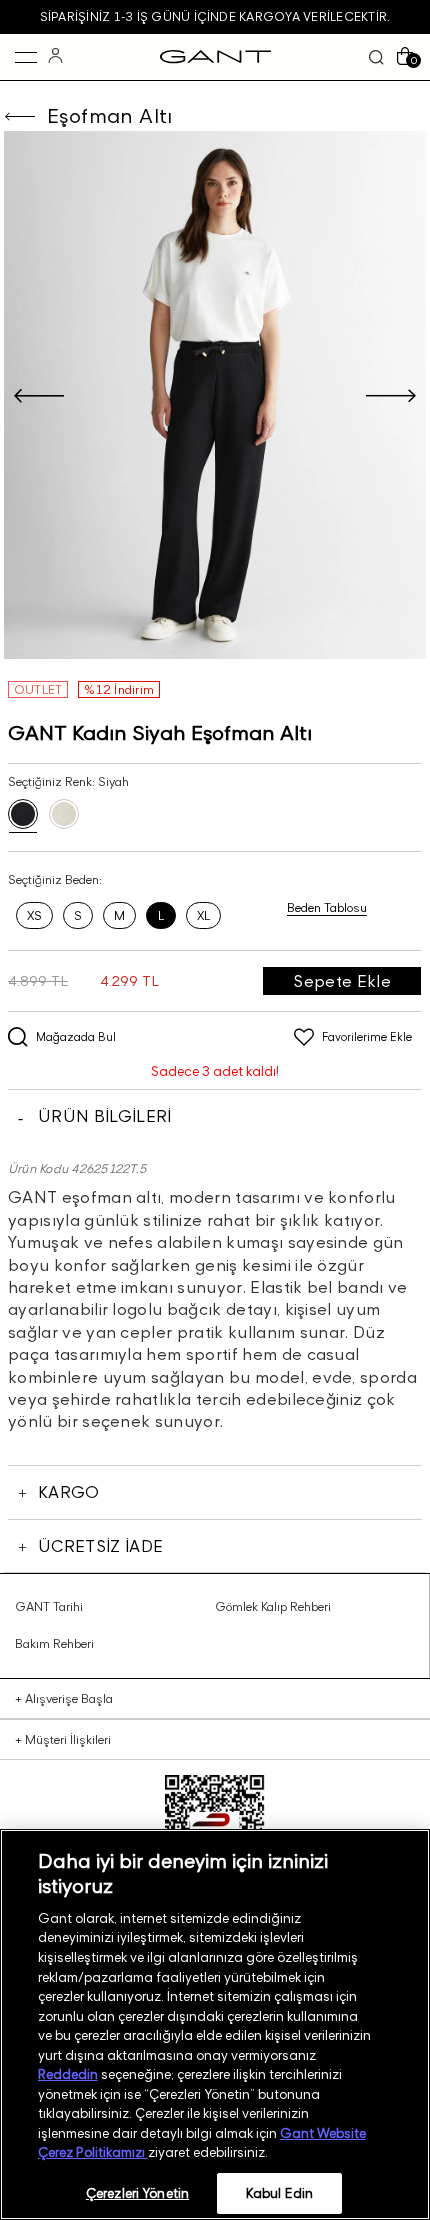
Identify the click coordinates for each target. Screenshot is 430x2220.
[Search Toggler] (376, 57)
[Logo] (215, 57)
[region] (215, 2024)
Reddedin (68, 2074)
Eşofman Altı (110, 116)
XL (203, 915)
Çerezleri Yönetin (137, 2193)
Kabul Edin (279, 2193)
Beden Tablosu (327, 907)
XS (34, 915)
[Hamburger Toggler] (26, 57)
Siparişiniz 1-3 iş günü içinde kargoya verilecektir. (215, 16)
